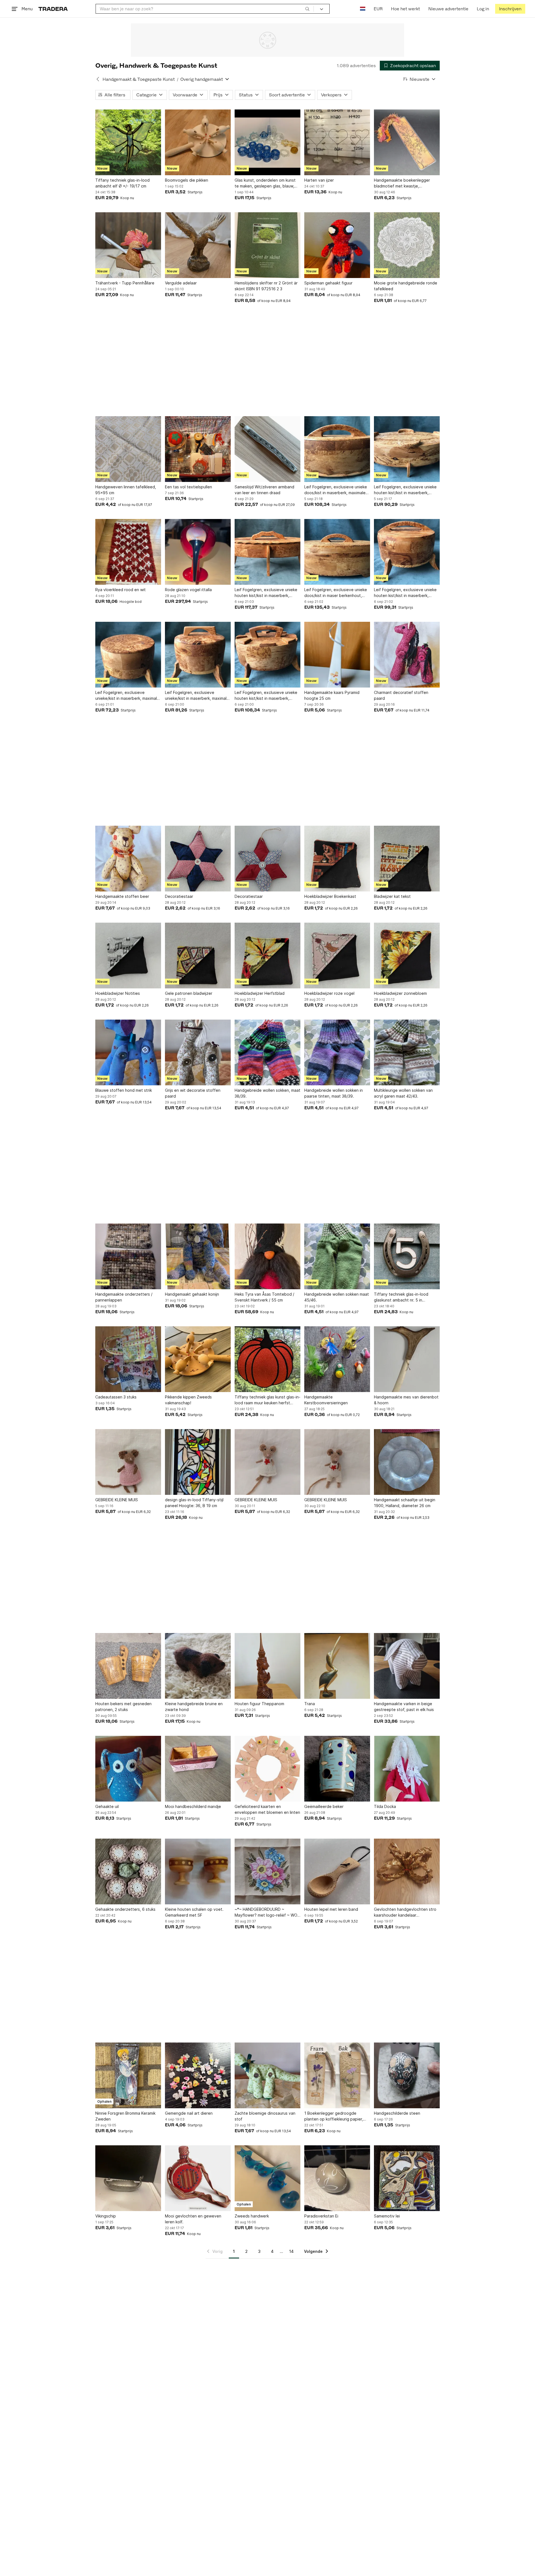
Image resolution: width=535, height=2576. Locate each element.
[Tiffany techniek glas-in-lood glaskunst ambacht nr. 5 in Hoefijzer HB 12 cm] (407, 1256)
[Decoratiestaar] (198, 859)
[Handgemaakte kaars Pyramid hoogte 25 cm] (337, 655)
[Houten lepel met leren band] (337, 1871)
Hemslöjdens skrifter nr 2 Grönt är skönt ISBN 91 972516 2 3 (266, 286)
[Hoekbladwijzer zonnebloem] (407, 956)
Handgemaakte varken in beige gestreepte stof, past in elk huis (404, 1707)
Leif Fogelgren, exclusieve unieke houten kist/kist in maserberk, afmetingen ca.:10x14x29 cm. (266, 593)
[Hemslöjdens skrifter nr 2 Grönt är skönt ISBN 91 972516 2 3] (267, 245)
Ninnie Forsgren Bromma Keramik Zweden (125, 2116)
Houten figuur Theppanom (259, 1704)
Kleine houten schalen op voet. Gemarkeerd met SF (194, 1912)
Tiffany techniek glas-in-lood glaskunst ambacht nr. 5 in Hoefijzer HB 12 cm (401, 1297)
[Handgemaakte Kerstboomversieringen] (337, 1359)
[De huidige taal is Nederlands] (363, 9)
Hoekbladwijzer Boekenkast (330, 896)
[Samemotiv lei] (407, 2178)
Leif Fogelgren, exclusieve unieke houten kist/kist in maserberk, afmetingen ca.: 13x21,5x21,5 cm (405, 593)
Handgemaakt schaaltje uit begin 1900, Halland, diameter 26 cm (405, 1503)
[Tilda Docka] (407, 1769)
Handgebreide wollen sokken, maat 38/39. (267, 1093)
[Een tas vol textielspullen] (198, 449)
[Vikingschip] (128, 2178)
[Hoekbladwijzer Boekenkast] (337, 859)
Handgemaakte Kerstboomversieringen (326, 1400)
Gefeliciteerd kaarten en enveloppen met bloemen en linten (267, 1809)
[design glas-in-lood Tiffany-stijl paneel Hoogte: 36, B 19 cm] (198, 1462)
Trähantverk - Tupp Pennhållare (125, 283)
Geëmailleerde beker (324, 1806)
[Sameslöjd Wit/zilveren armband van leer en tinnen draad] (267, 449)
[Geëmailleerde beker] (337, 1769)
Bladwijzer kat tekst (392, 896)
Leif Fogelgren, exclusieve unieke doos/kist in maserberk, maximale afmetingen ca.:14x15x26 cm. (336, 490)
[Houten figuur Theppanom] (267, 1666)
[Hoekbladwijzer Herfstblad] (267, 956)
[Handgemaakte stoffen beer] (128, 859)
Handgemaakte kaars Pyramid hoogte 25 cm (332, 695)
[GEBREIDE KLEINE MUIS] (128, 1462)
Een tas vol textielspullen (189, 487)
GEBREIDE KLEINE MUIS (117, 1500)
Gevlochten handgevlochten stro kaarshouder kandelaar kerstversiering (405, 1912)
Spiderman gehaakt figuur (328, 283)
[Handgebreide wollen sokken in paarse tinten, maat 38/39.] (337, 1052)
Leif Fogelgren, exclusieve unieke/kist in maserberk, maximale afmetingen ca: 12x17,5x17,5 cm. (197, 696)
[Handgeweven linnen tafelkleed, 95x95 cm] (128, 449)
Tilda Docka (385, 1806)
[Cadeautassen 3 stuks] (128, 1359)
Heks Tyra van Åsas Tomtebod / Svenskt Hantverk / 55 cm (264, 1297)
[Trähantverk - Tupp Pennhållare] (128, 245)
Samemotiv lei (387, 2216)
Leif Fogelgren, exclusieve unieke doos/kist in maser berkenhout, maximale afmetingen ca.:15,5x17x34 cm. (336, 593)
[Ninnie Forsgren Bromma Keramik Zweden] (128, 2075)
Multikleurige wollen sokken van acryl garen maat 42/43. (403, 1093)
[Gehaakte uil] (128, 1769)
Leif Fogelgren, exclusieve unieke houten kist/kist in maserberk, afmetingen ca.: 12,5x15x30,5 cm (405, 490)
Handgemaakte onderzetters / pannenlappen (124, 1297)
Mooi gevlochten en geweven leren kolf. (193, 2219)
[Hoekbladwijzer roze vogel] (337, 956)
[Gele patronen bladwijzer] (198, 956)
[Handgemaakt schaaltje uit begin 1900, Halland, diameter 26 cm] (407, 1462)
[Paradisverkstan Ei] (337, 2178)
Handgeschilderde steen (397, 2113)
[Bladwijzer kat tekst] (407, 859)
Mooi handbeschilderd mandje (193, 1806)
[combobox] (205, 9)
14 (291, 2251)
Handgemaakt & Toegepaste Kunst (139, 79)
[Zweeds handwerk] (267, 2178)
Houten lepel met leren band (331, 1909)
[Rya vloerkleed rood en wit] (128, 552)
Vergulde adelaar (181, 283)
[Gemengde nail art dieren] (198, 2075)
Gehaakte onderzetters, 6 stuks (125, 1909)
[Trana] (337, 1666)
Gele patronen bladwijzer (189, 993)
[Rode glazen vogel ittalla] (198, 552)
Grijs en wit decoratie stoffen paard (193, 1093)
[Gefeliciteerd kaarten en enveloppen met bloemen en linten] (267, 1769)
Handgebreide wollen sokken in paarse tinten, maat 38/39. (334, 1093)
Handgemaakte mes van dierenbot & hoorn (406, 1400)
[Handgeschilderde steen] (407, 2075)
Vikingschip (106, 2216)
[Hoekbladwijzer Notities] (128, 956)
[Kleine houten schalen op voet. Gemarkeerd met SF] (198, 1871)
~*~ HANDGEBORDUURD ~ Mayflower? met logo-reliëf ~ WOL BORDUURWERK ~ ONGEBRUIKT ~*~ (267, 1912)
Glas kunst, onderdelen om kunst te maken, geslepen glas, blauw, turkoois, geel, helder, (265, 183)
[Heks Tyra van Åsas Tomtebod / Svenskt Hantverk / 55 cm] (267, 1256)
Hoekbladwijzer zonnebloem (400, 993)
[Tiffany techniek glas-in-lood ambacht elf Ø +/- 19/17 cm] (128, 142)
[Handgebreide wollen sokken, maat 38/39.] (267, 1052)
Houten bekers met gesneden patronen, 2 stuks (123, 1707)
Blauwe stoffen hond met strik (124, 1090)
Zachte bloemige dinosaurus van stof (265, 2116)
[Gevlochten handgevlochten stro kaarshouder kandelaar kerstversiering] (407, 1871)
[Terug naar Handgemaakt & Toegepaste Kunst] (98, 79)
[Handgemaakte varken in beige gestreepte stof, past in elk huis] (407, 1666)
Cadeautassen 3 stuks (116, 1397)
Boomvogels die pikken (187, 180)
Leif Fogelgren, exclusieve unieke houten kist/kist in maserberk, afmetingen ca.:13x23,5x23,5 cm (266, 696)
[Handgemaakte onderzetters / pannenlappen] (128, 1256)
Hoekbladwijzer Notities (118, 993)
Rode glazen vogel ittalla (188, 590)
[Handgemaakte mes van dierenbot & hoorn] (407, 1359)
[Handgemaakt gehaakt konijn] (198, 1256)
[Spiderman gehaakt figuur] (337, 245)
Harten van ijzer (319, 180)
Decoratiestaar (179, 896)
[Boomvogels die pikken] (198, 142)
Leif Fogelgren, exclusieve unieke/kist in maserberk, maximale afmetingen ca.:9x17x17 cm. (127, 696)
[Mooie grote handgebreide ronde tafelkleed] (407, 245)
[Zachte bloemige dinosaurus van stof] (267, 2075)
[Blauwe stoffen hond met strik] (128, 1052)
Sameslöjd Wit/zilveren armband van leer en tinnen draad (264, 490)
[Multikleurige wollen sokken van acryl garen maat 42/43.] (407, 1052)
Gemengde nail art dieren (189, 2113)
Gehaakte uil (107, 1806)
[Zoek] (307, 9)
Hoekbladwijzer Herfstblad (260, 993)
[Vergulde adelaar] (198, 245)
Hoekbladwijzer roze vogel (329, 993)
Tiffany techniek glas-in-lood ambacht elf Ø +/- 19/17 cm (122, 183)
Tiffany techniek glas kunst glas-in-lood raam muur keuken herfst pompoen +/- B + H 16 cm (267, 1400)
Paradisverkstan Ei (321, 2216)
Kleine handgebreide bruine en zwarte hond (194, 1707)
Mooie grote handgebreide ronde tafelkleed (406, 286)
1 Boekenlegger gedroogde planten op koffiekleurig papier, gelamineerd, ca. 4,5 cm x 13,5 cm (336, 2116)
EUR (378, 9)
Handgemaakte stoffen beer (122, 896)
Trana (310, 1704)
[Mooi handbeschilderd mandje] (198, 1769)
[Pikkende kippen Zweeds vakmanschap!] (198, 1359)
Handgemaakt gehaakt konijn (192, 1294)
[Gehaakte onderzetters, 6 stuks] (128, 1871)
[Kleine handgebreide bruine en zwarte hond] (198, 1666)
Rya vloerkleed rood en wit (121, 590)
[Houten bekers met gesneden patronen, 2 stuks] (128, 1666)
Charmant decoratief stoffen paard (401, 695)
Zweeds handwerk (252, 2216)
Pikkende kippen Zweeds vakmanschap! (188, 1400)
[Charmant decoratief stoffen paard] (407, 655)
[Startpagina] (53, 9)
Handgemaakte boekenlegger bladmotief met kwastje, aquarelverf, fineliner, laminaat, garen (403, 183)
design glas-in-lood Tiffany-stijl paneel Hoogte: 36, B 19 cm (194, 1503)
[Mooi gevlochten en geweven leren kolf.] (198, 2178)
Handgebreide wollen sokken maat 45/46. (337, 1297)
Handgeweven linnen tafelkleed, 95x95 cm (126, 490)
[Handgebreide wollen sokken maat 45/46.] (337, 1256)
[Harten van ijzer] (337, 142)
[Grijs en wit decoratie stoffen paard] (198, 1052)
